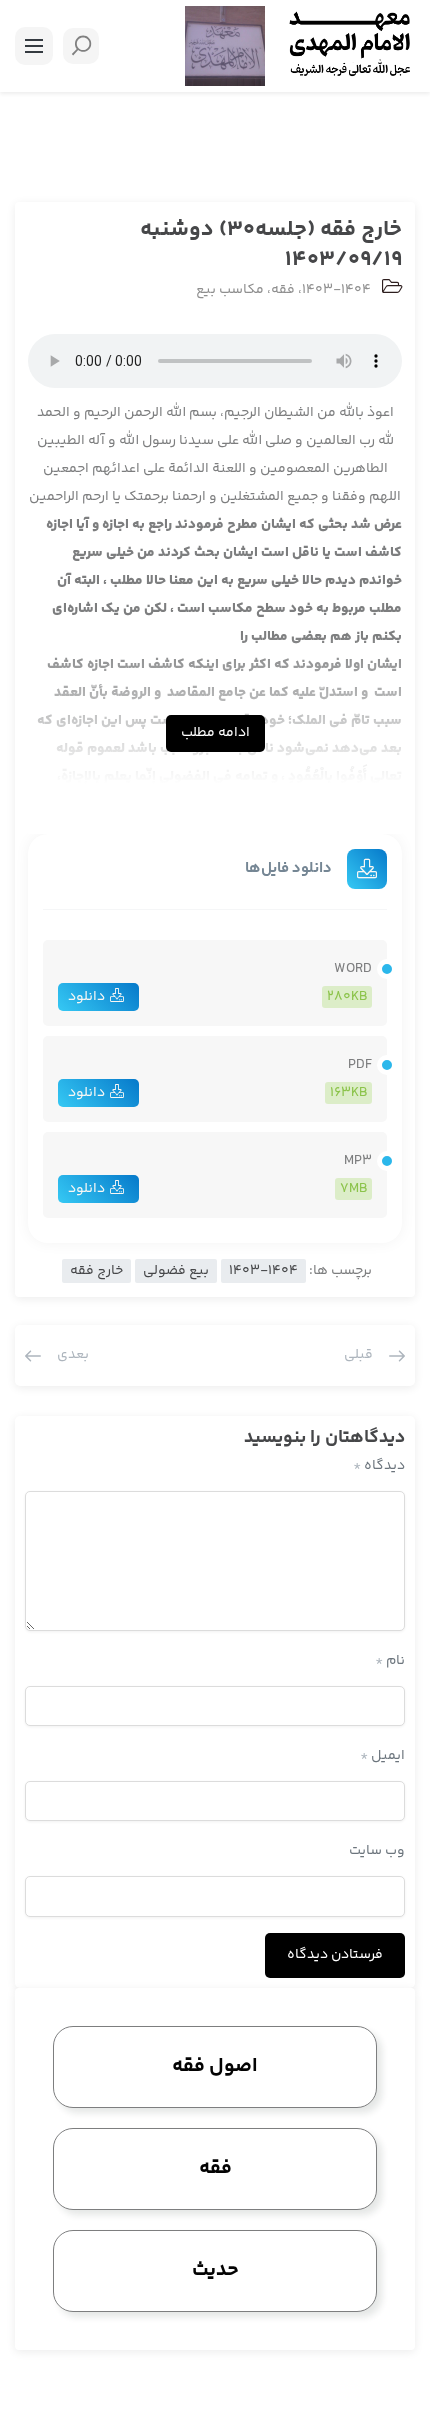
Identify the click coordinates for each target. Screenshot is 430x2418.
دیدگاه (379, 1466)
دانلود (86, 997)
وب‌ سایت (377, 1851)
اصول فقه (215, 2066)
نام (390, 1661)
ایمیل (382, 1756)
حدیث (215, 2270)
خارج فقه (96, 1271)
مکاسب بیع (230, 290)
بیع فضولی (176, 1271)
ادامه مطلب (215, 733)
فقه (283, 290)
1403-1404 (336, 290)
